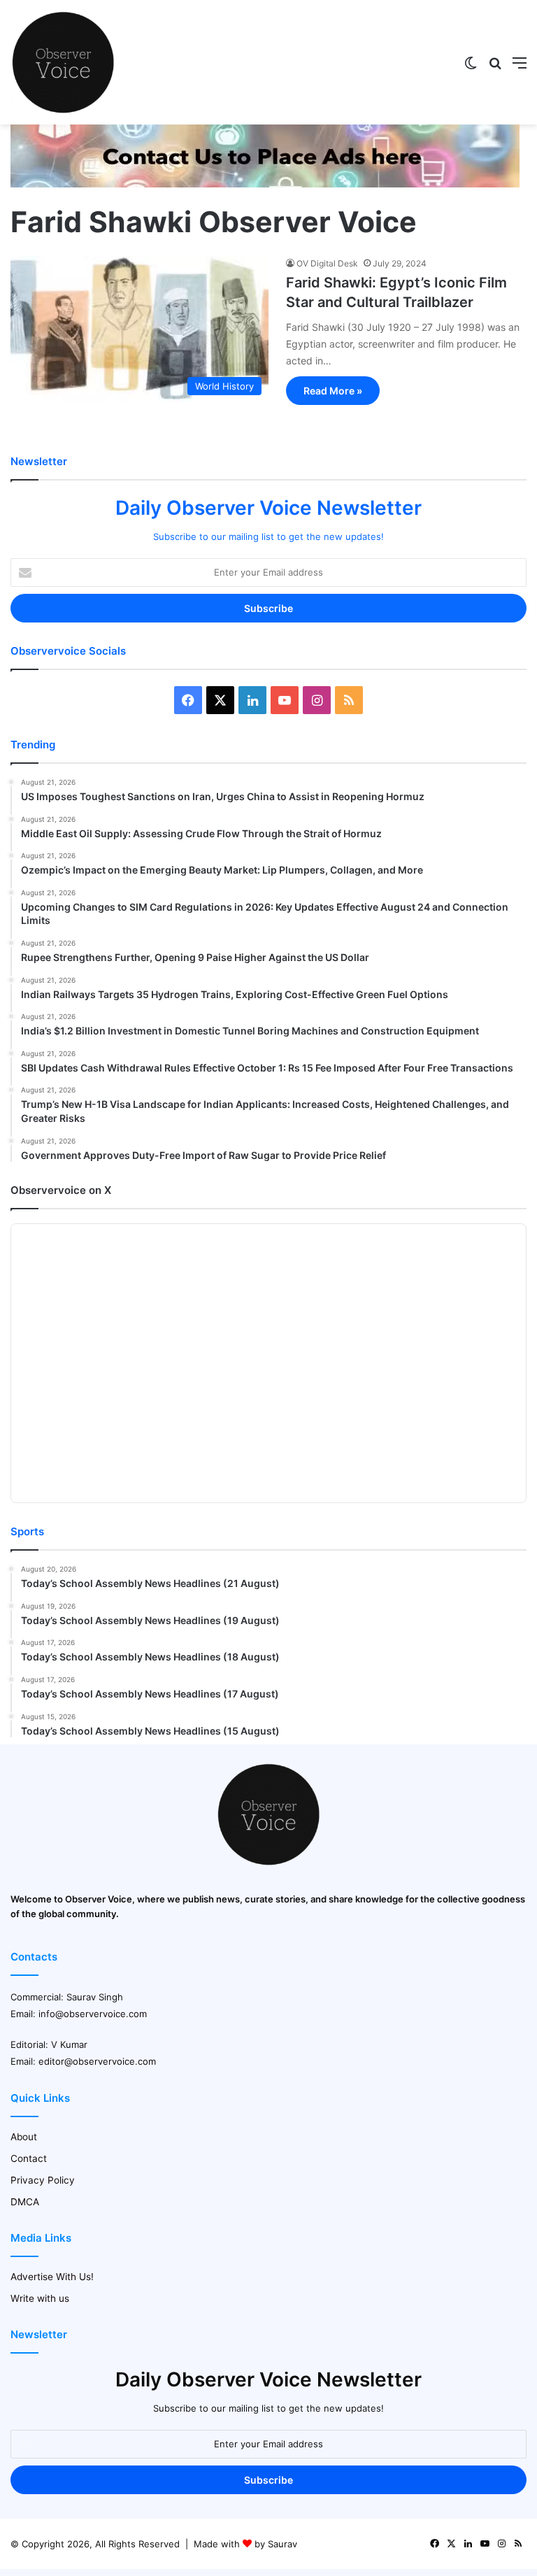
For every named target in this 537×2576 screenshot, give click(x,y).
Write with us (40, 2298)
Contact (29, 2158)
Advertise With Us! (52, 2277)
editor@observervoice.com (97, 2061)
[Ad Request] (265, 184)
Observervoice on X (61, 1190)
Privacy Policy (43, 2180)
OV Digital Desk (327, 263)
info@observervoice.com (93, 2014)
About (24, 2137)
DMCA (25, 2202)
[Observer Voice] (63, 62)
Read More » (333, 391)
